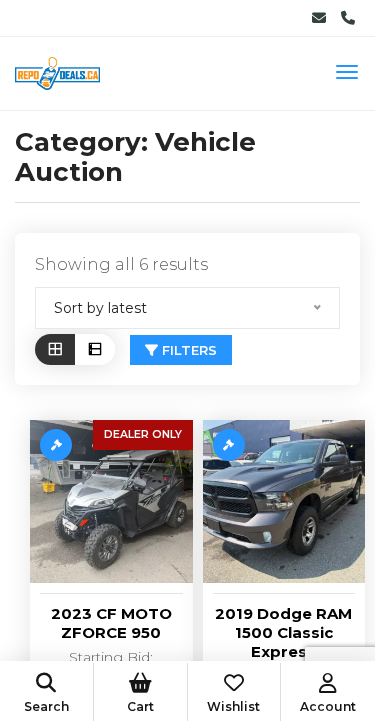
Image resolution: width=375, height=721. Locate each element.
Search (46, 706)
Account (328, 706)
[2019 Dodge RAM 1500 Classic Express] (284, 501)
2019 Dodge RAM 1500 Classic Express (283, 632)
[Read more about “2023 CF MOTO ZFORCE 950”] (56, 445)
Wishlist (233, 706)
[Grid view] (55, 349)
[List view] (95, 349)
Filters (187, 350)
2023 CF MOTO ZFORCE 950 (111, 623)
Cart (140, 706)
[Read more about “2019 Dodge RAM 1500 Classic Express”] (229, 445)
